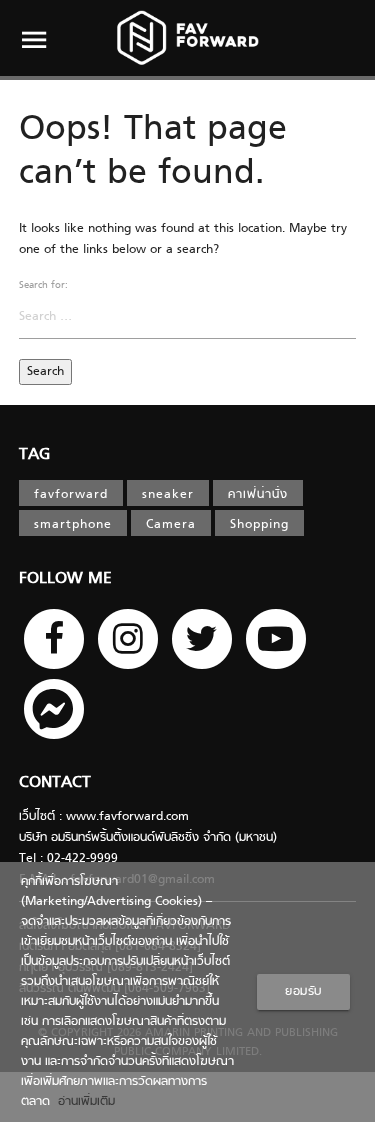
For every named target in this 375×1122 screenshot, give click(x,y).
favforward (71, 495)
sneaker (168, 495)
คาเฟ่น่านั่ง (258, 495)
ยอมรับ (303, 992)
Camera (171, 525)
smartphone (73, 525)
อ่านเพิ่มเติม (82, 1102)
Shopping (259, 525)
